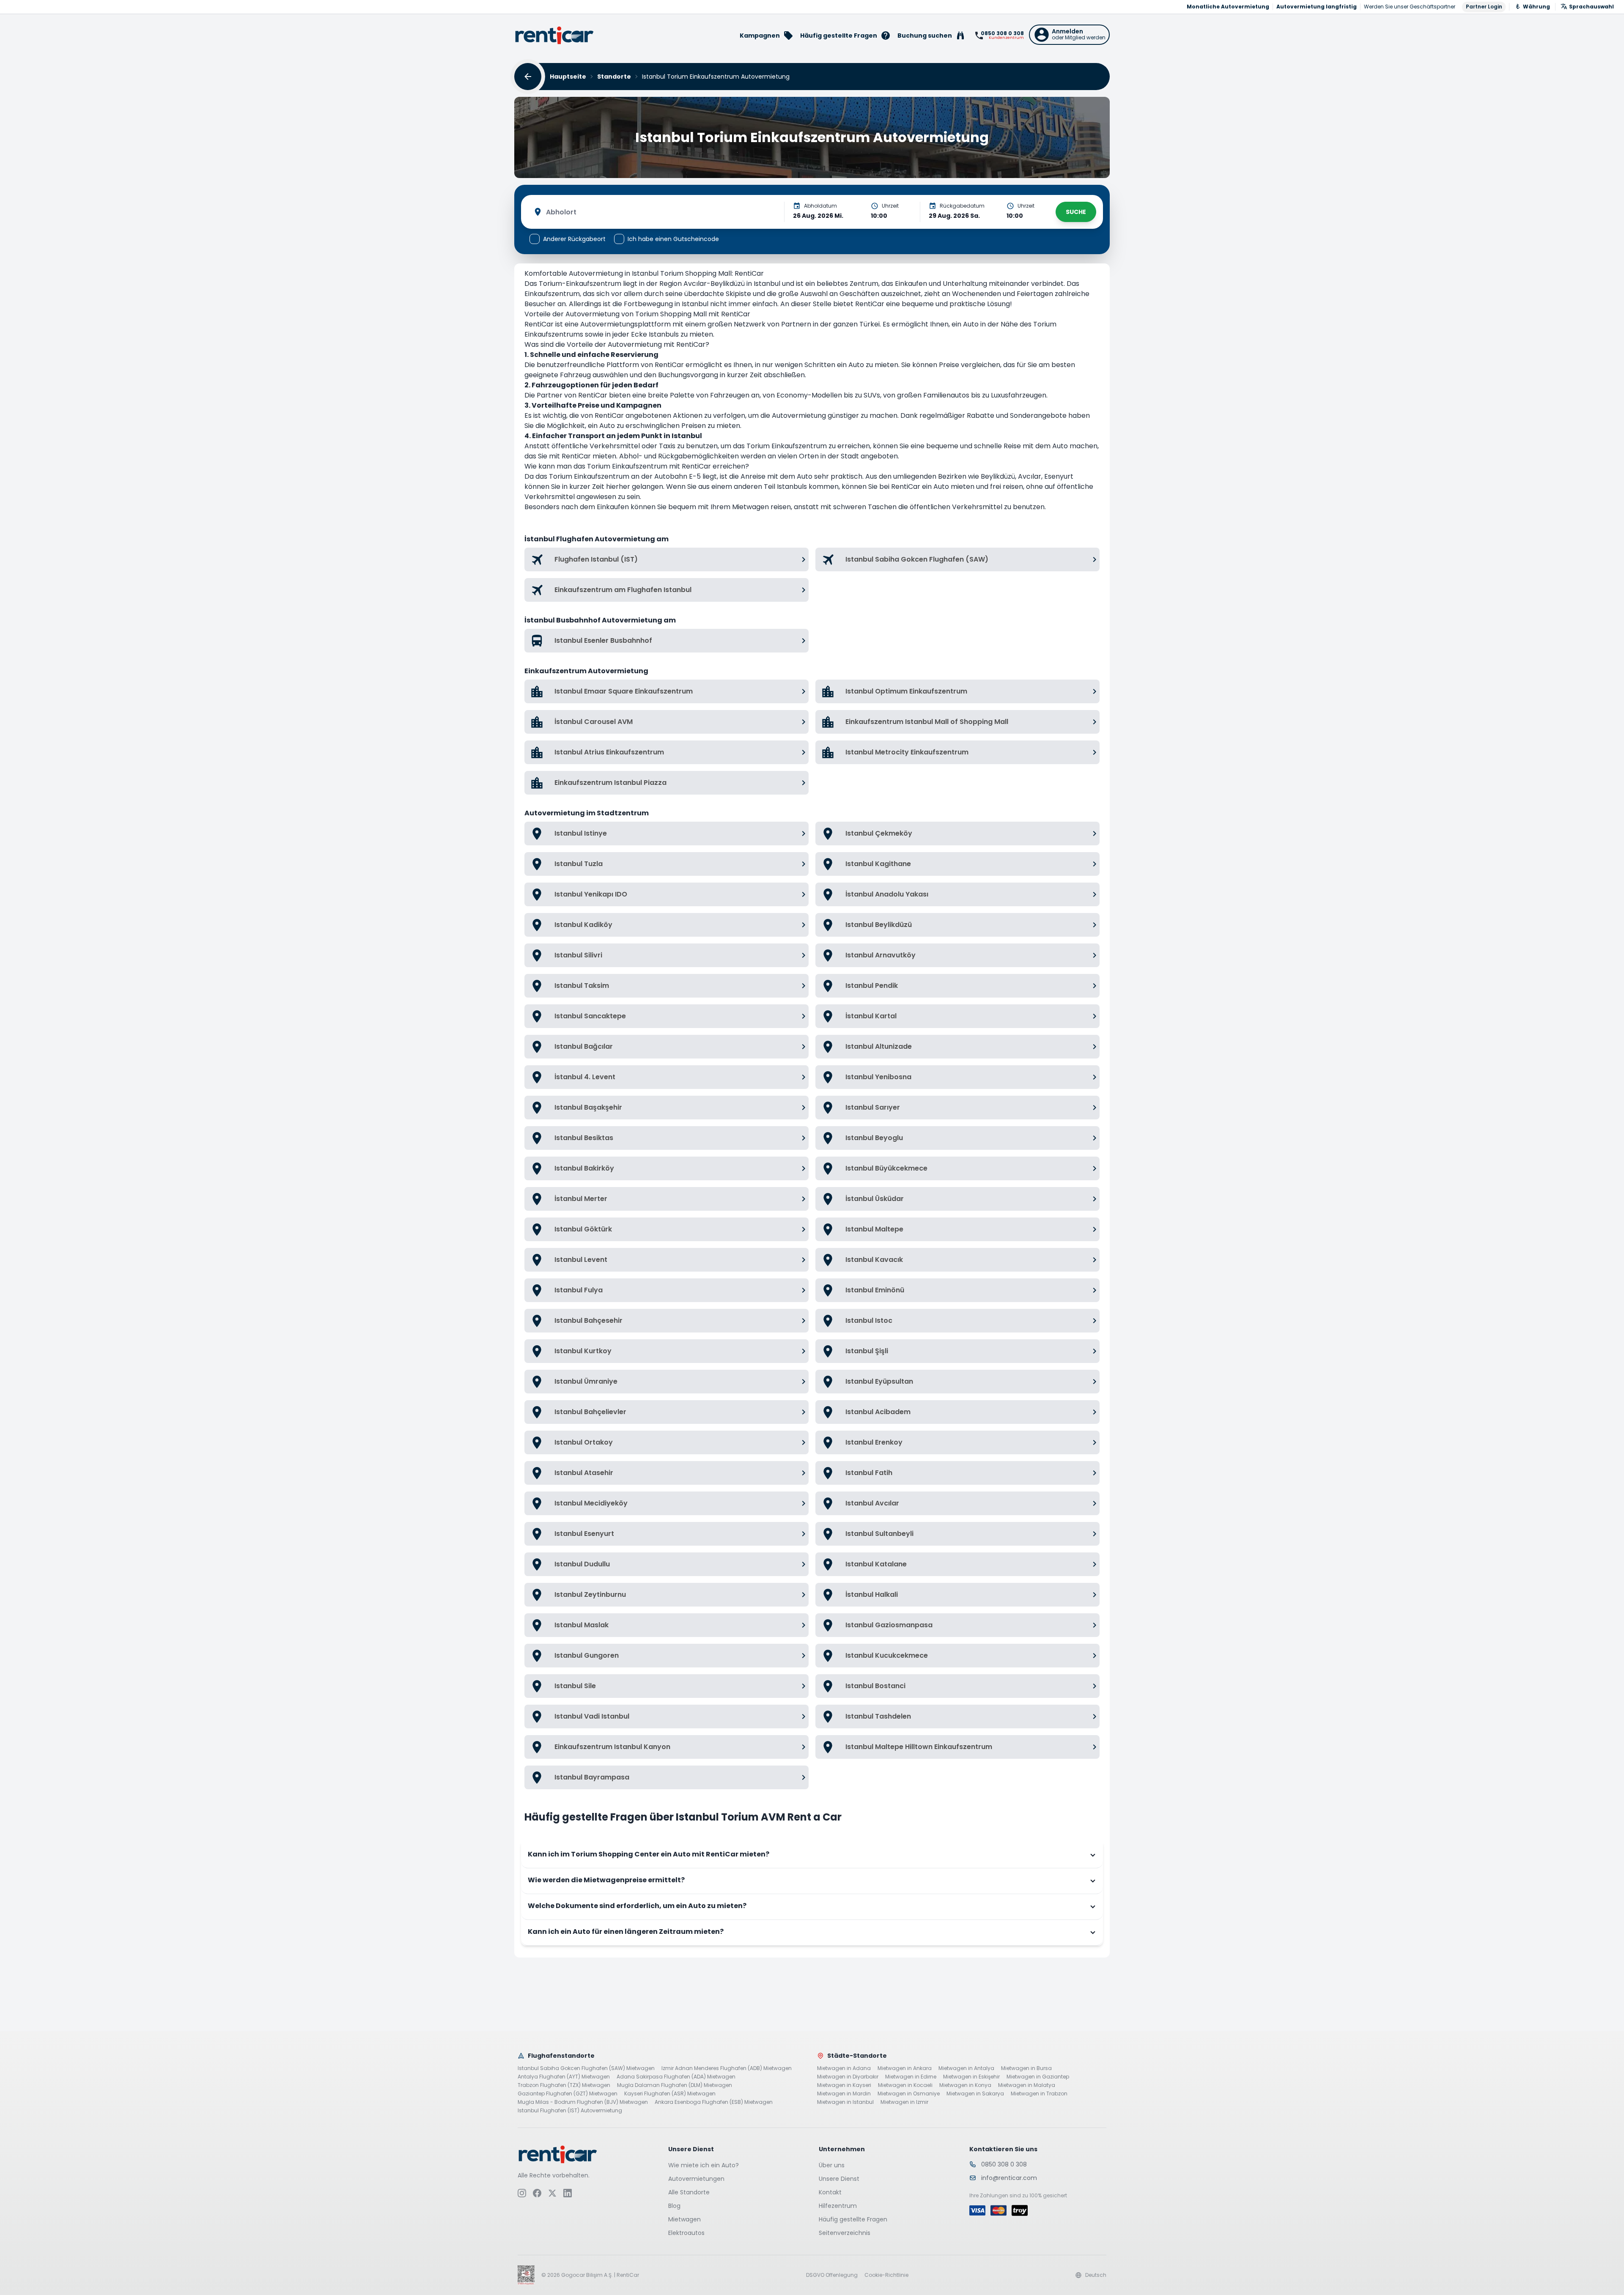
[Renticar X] (552, 2193)
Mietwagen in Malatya (1027, 2085)
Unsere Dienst (839, 2179)
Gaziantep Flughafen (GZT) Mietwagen (568, 2094)
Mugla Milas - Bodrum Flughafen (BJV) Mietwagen (583, 2102)
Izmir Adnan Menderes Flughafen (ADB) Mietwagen (727, 2068)
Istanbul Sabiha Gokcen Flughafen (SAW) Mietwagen (586, 2068)
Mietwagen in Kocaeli (905, 2085)
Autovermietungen (696, 2179)
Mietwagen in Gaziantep (1038, 2077)
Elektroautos (686, 2233)
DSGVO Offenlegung (832, 2275)
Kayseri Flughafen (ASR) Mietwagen (670, 2094)
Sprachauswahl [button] (1591, 7)
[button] (1069, 35)
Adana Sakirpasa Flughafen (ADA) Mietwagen (676, 2077)
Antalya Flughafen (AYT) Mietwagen (564, 2077)
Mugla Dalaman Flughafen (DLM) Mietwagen (675, 2085)
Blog (674, 2206)
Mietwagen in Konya (965, 2085)
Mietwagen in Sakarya (975, 2094)
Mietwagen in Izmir (904, 2102)
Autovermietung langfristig (1317, 7)
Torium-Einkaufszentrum (581, 284)
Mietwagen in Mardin (844, 2094)
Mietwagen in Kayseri (844, 2085)
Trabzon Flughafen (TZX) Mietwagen (564, 2085)
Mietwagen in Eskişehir (971, 2077)
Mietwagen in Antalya (966, 2068)
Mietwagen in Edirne (911, 2077)
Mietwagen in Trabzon (1039, 2094)
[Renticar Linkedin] (568, 2193)
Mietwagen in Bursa (1026, 2068)
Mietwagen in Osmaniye (909, 2094)
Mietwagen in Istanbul (845, 2102)
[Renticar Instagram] (522, 2193)
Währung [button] (1536, 7)
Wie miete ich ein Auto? (704, 2165)
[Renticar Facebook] (537, 2193)
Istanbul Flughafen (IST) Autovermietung (570, 2111)
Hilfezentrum (838, 2206)
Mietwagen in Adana (844, 2068)
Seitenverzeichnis (845, 2233)
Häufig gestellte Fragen (853, 2219)
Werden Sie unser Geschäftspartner (1410, 7)
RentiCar (870, 304)
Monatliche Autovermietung (1228, 7)
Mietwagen (684, 2219)
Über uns (832, 2165)
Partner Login (1484, 7)
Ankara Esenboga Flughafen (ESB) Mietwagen (714, 2102)
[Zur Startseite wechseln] (554, 35)
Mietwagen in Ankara (905, 2068)
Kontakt (830, 2192)
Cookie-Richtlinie (886, 2275)
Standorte (614, 77)
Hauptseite (568, 77)
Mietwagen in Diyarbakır (848, 2077)
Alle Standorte (689, 2192)
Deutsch (1096, 2275)
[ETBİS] (526, 2275)
